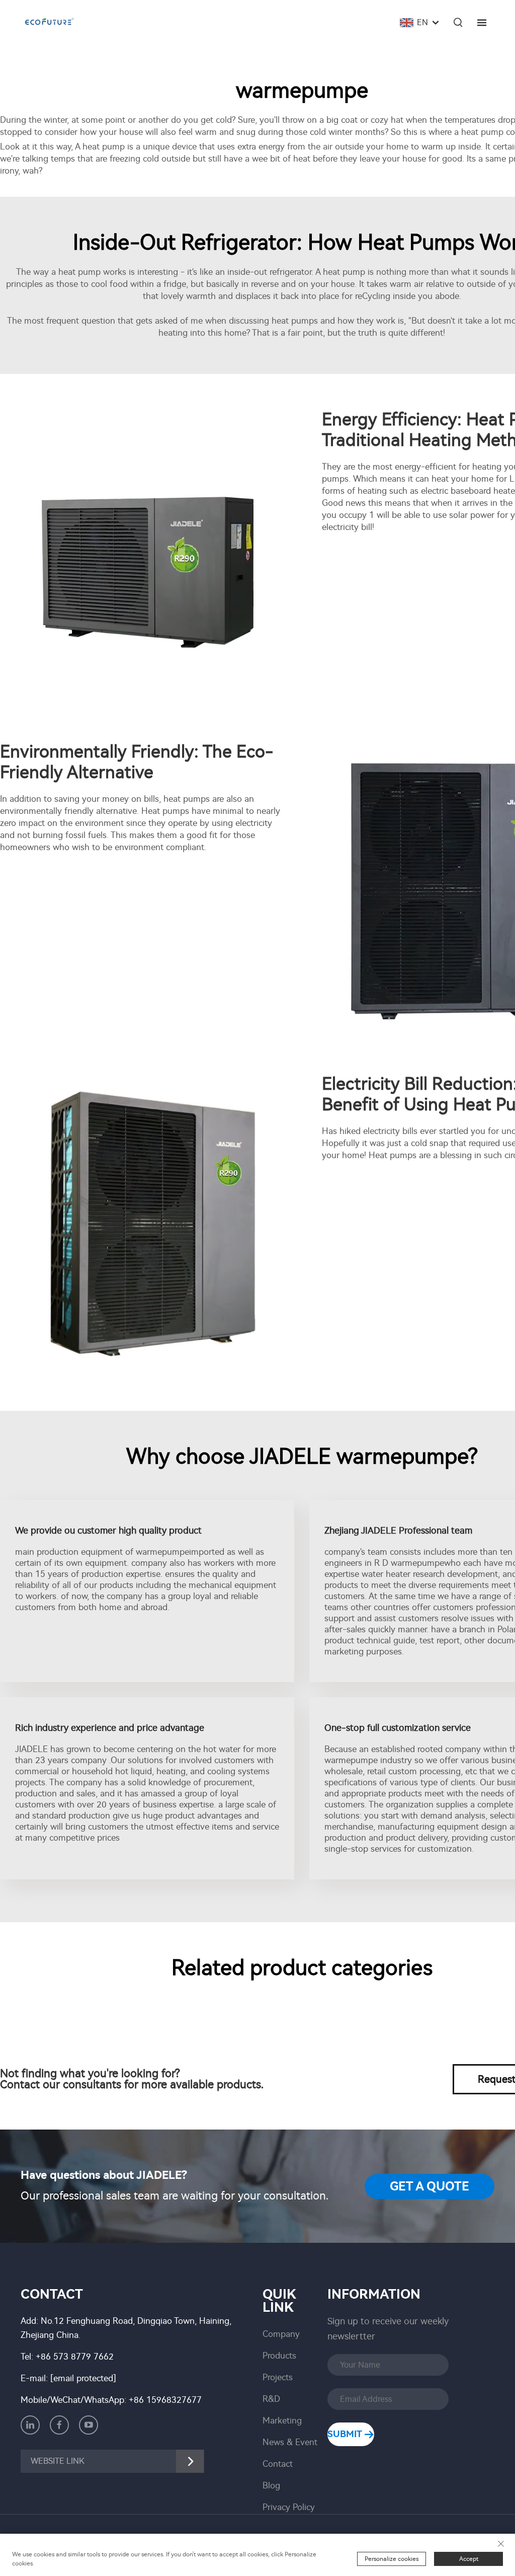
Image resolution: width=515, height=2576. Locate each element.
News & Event (290, 2442)
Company (281, 2334)
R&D (271, 2399)
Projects (278, 2377)
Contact (278, 2464)
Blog (271, 2485)
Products (279, 2356)
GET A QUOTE (430, 2186)
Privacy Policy (289, 2507)
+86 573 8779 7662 (75, 2357)
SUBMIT (346, 2434)
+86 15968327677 (165, 2400)
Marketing (282, 2420)
